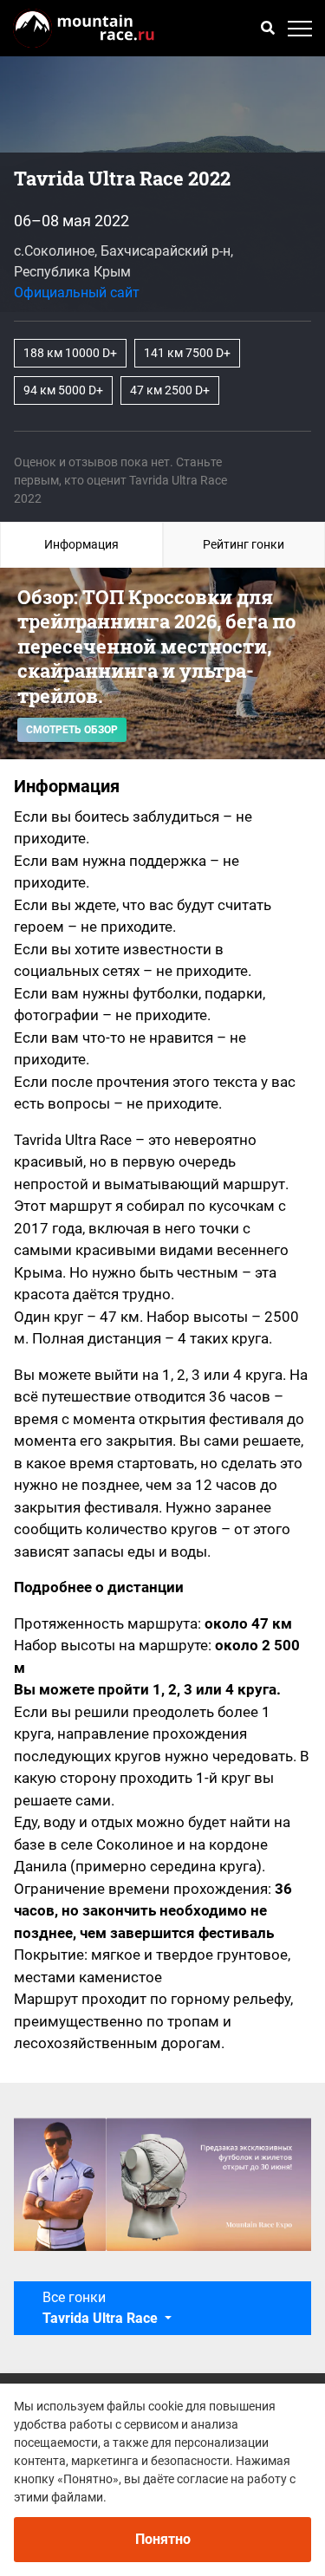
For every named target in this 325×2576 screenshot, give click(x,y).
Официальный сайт (77, 293)
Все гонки (100, 2308)
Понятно (163, 2539)
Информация (81, 544)
